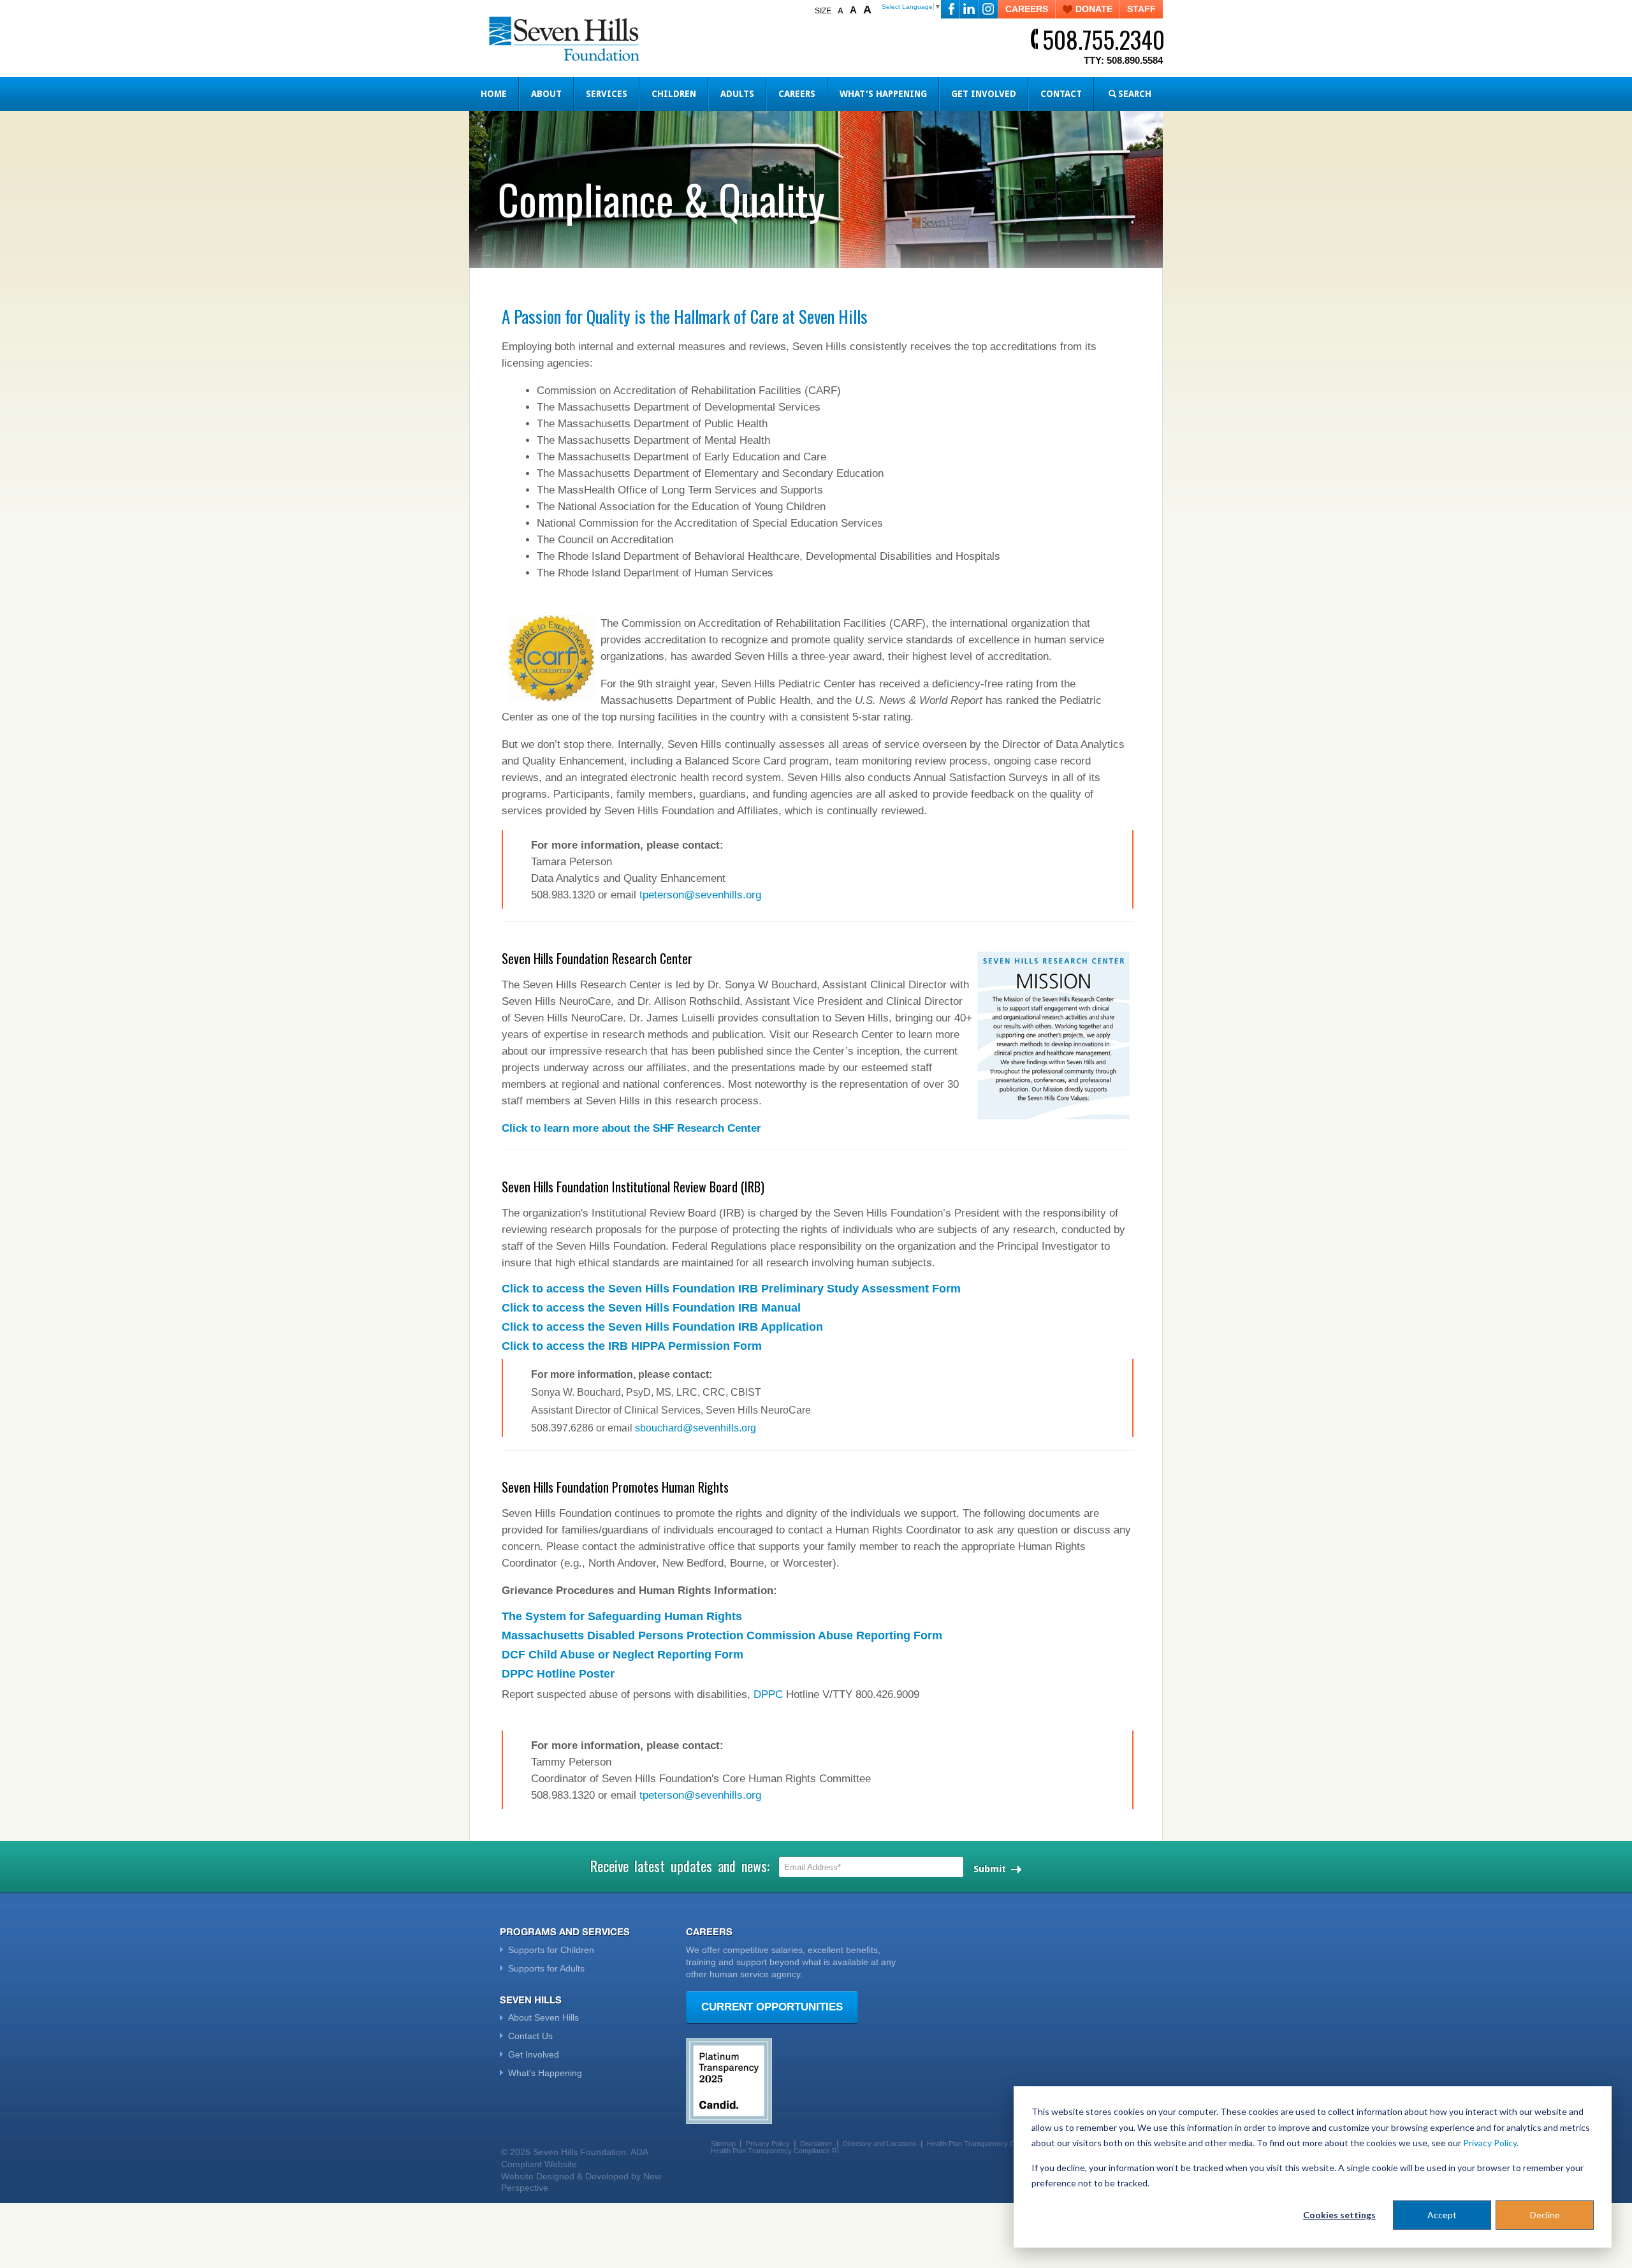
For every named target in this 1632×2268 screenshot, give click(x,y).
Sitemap (723, 2144)
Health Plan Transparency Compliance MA (993, 2144)
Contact (1061, 94)
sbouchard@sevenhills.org (696, 1428)
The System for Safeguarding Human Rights (622, 1616)
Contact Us (530, 2036)
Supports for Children (551, 1950)
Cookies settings (1339, 2215)
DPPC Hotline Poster (558, 1674)
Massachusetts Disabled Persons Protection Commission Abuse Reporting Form (722, 1635)
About (546, 94)
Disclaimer (816, 2144)
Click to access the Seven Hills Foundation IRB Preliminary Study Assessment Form (731, 1289)
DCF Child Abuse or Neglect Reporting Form (623, 1655)
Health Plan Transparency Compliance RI (775, 2151)
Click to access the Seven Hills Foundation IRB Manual (651, 1308)
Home (494, 94)
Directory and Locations (880, 2144)
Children (674, 94)
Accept (1442, 2215)
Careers (797, 94)
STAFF (1141, 9)
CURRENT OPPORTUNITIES (772, 2007)
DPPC (768, 1694)
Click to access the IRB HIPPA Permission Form (632, 1346)
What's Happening (883, 94)
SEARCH (1135, 94)
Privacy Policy (1490, 2143)
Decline (1545, 2215)
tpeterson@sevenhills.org (700, 895)
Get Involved (984, 94)
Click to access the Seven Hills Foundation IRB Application (662, 1327)
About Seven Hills (543, 2017)
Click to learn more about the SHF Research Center (631, 1128)
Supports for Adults (546, 1968)
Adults (737, 94)
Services (607, 94)
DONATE (1094, 9)
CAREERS (1027, 9)
